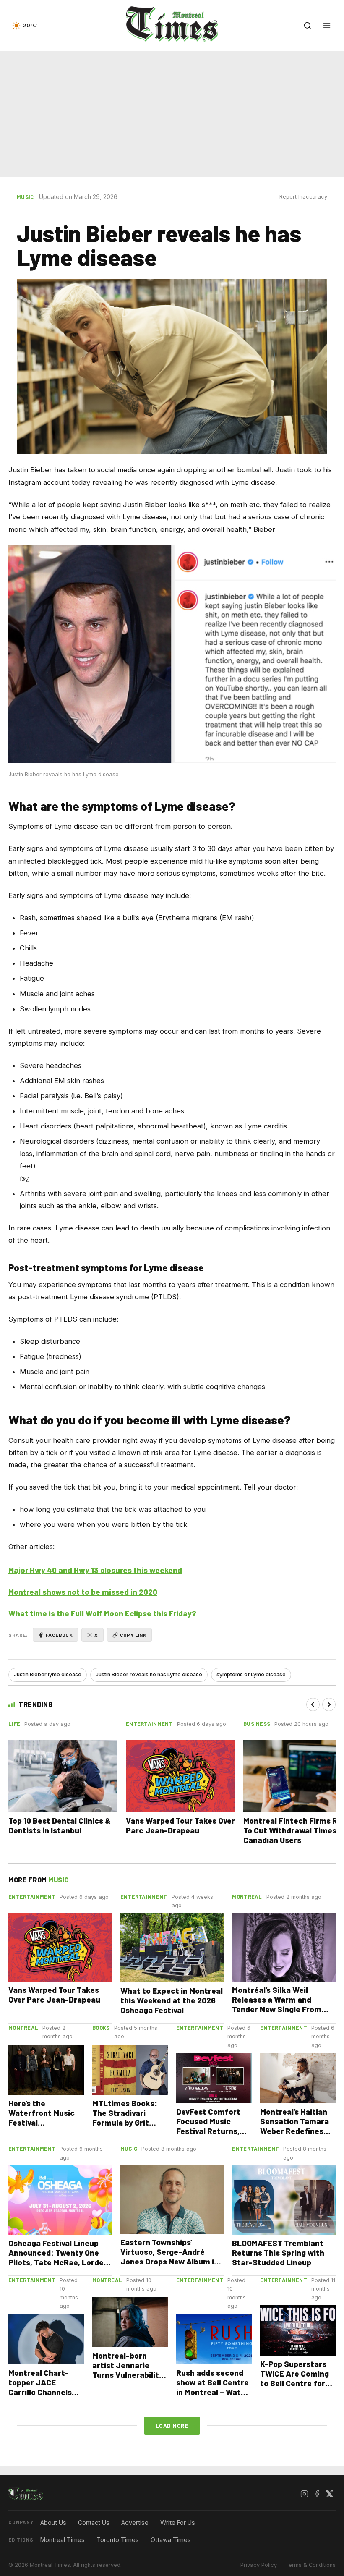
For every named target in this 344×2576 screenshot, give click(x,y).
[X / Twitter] (329, 2494)
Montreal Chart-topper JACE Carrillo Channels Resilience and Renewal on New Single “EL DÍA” (40, 2397)
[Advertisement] (172, 113)
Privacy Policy (259, 2565)
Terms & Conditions (310, 2565)
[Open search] (308, 26)
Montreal (247, 1897)
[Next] (329, 1704)
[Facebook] (317, 2494)
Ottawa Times (171, 2540)
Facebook (59, 1635)
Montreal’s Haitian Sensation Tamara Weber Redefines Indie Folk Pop (294, 2126)
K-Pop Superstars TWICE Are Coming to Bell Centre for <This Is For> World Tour (295, 2383)
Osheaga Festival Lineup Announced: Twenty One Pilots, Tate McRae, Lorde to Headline (56, 2257)
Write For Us (178, 2522)
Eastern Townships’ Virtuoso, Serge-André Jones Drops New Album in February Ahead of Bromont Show (169, 2261)
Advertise (135, 2522)
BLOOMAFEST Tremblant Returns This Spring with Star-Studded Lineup (278, 2253)
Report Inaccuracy (303, 197)
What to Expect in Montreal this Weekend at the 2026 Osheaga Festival (172, 2000)
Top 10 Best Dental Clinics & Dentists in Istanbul (60, 1825)
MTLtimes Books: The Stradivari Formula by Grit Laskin (125, 2118)
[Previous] (313, 1704)
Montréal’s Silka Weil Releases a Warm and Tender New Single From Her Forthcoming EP (277, 2004)
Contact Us (94, 2522)
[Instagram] (304, 2494)
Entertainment (149, 1724)
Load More (172, 2425)
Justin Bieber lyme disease (48, 1674)
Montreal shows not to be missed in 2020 (83, 1592)
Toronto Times (118, 2540)
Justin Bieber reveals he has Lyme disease (149, 1674)
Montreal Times (63, 2540)
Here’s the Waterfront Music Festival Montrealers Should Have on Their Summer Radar (45, 2127)
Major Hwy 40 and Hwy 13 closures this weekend (95, 1570)
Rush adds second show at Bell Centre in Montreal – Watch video (213, 2387)
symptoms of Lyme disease (251, 1674)
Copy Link (133, 1635)
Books (101, 2028)
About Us (53, 2522)
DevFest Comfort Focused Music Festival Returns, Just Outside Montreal (208, 2131)
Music (25, 197)
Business (257, 1724)
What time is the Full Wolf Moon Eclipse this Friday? (102, 1613)
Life (14, 1724)
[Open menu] (327, 26)
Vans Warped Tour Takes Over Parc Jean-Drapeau (180, 1825)
